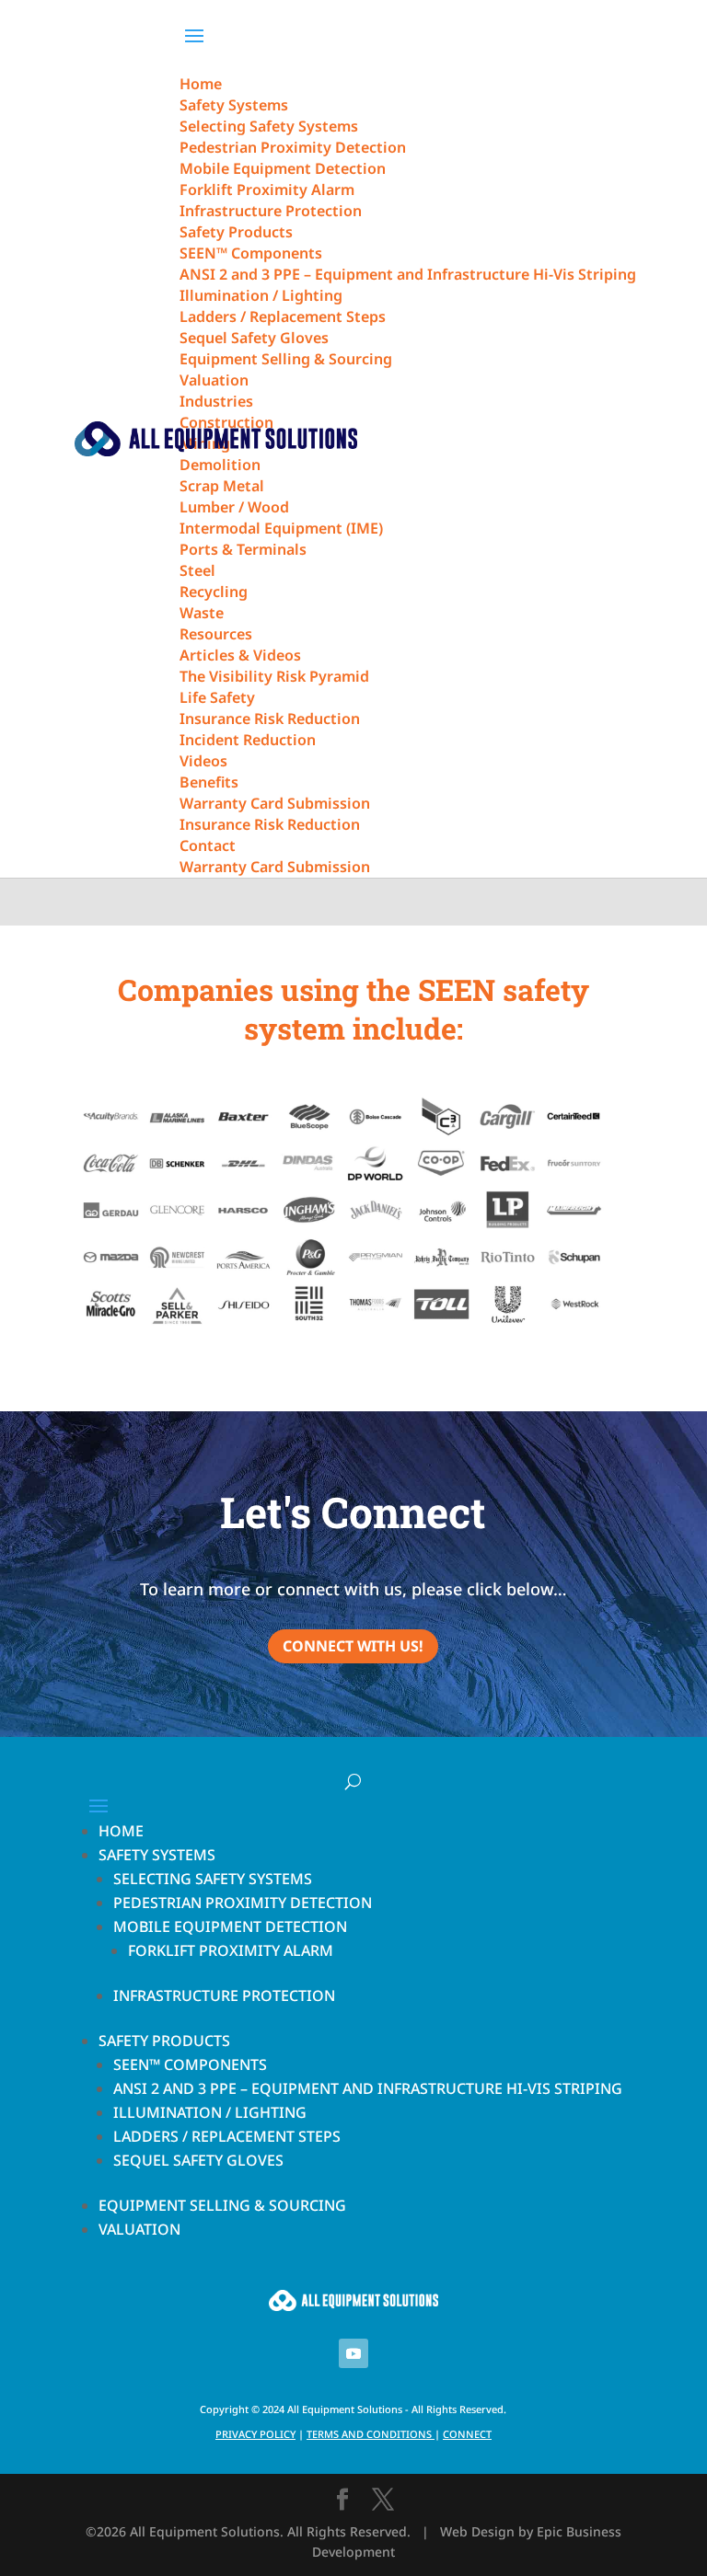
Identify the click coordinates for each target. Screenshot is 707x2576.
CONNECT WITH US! (353, 1646)
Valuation (139, 2229)
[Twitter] (383, 2500)
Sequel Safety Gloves (198, 2160)
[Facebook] (342, 2500)
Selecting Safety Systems (213, 1879)
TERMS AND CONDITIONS (369, 2434)
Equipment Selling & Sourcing (222, 2205)
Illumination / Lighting (210, 2112)
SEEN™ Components (190, 2064)
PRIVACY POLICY (255, 2434)
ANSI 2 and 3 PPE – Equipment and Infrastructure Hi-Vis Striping (368, 2088)
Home (121, 1831)
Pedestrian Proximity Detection (243, 1903)
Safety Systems (157, 1855)
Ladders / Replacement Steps (227, 2136)
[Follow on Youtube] (353, 2353)
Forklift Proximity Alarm (231, 1950)
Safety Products (164, 2041)
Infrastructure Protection (224, 1995)
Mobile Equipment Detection (230, 1926)
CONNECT (467, 2434)
